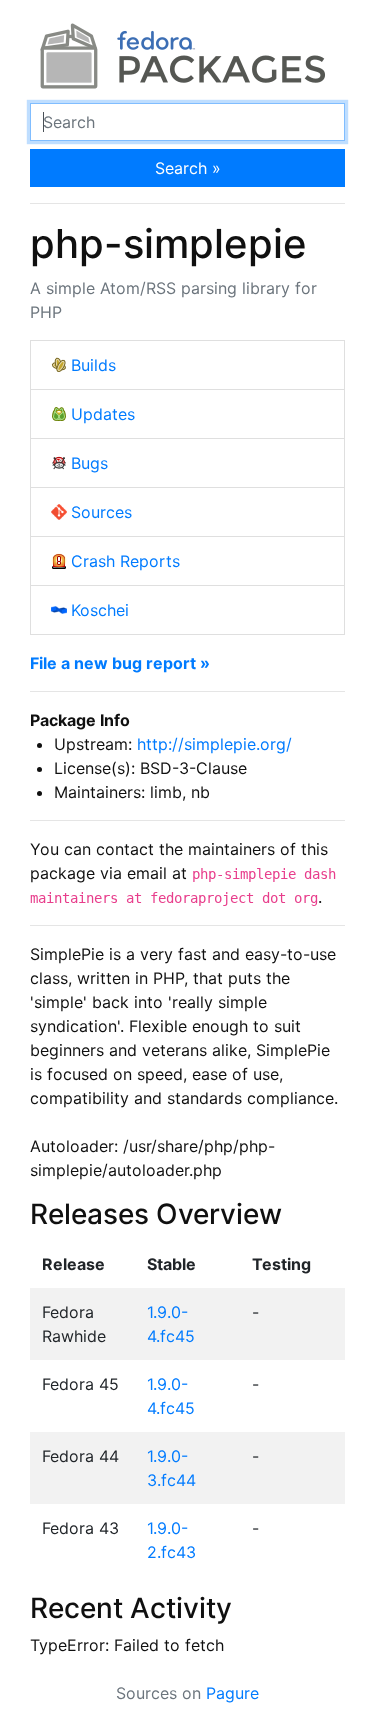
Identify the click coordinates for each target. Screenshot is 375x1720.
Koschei (100, 610)
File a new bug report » (120, 663)
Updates (103, 414)
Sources (101, 512)
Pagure (232, 1693)
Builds (93, 365)
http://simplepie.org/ (214, 744)
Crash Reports (125, 561)
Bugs (89, 463)
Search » (188, 168)
